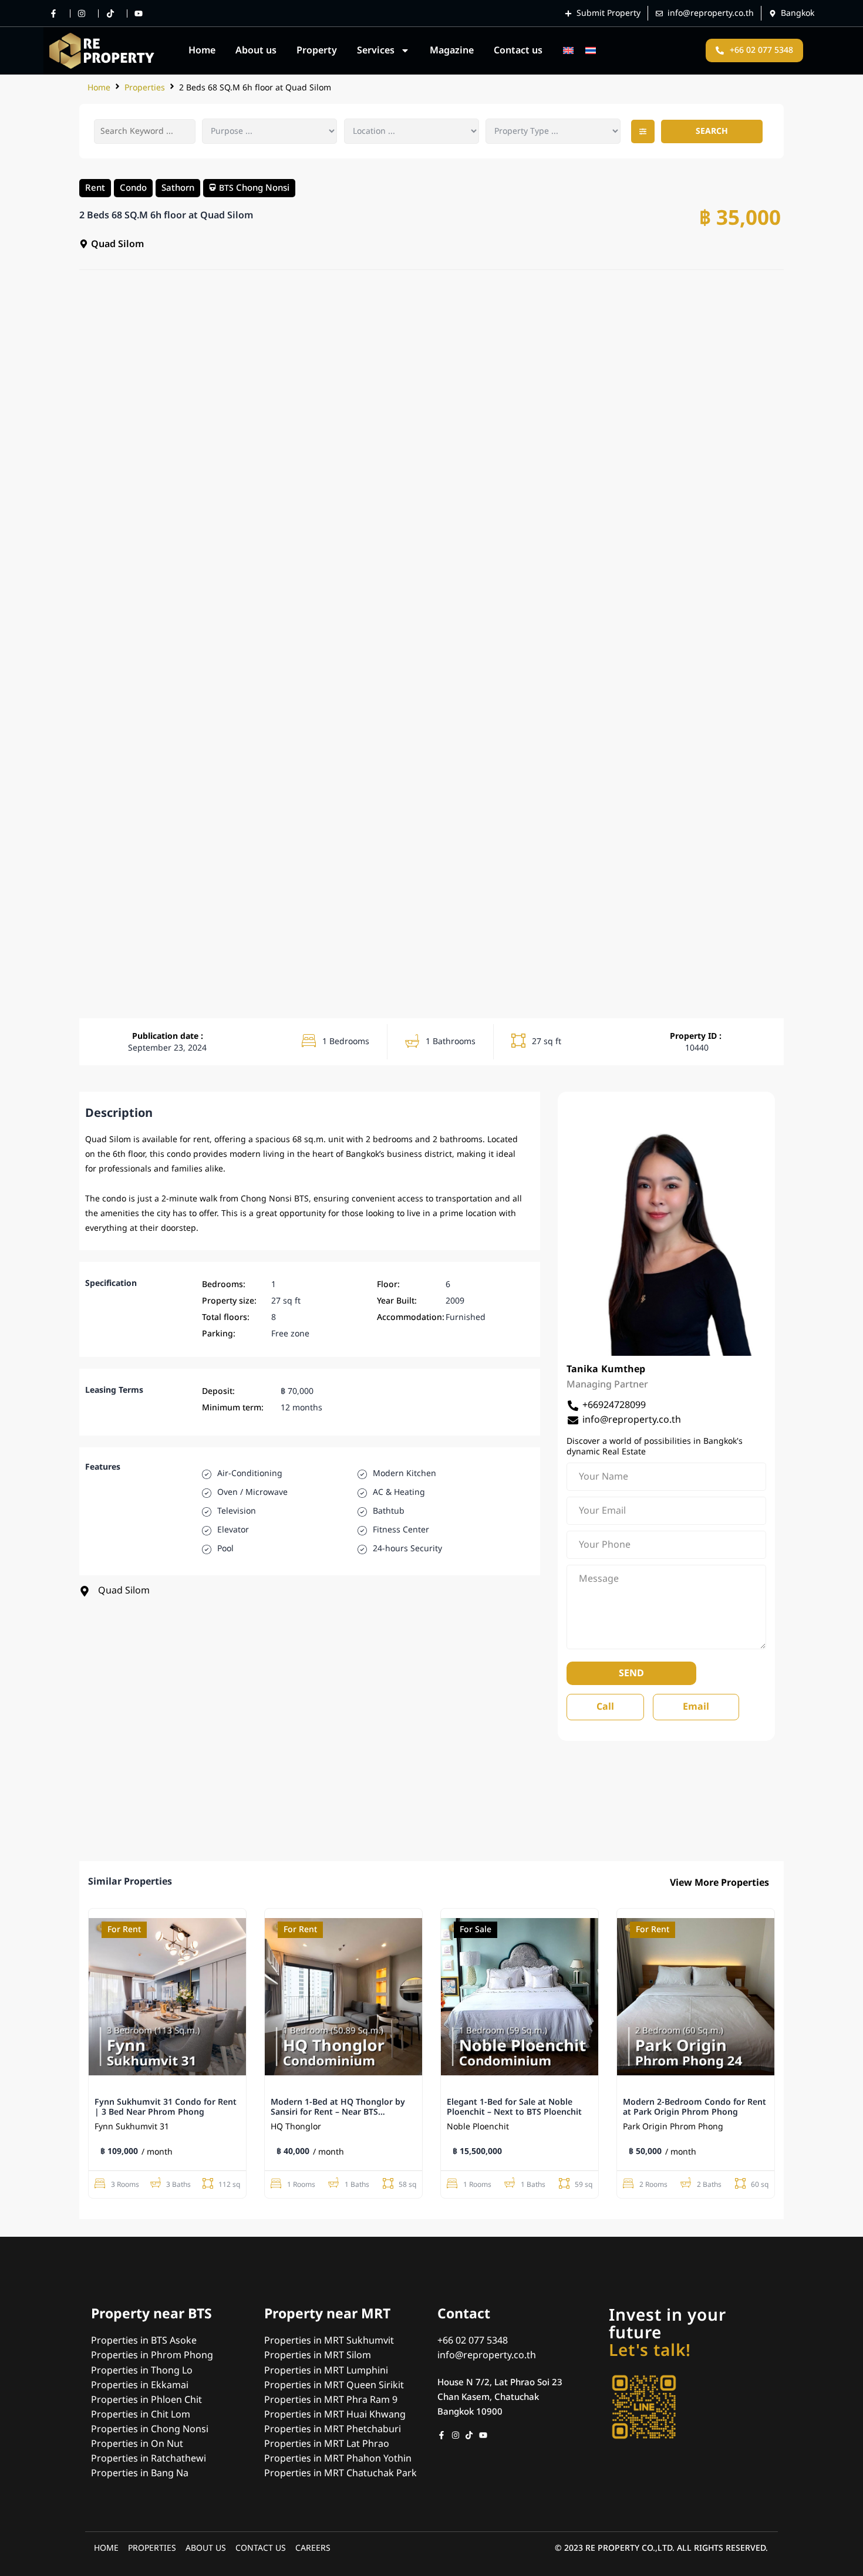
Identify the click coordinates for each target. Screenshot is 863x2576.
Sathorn (178, 187)
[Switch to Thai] (591, 51)
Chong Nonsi (263, 187)
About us (256, 50)
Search (712, 131)
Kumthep (623, 1369)
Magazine (452, 50)
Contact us (518, 50)
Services (376, 50)
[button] (643, 131)
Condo (133, 187)
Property (317, 50)
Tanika (582, 1369)
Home (202, 50)
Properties (145, 88)
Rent (95, 187)
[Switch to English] (568, 51)
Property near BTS (151, 2314)
